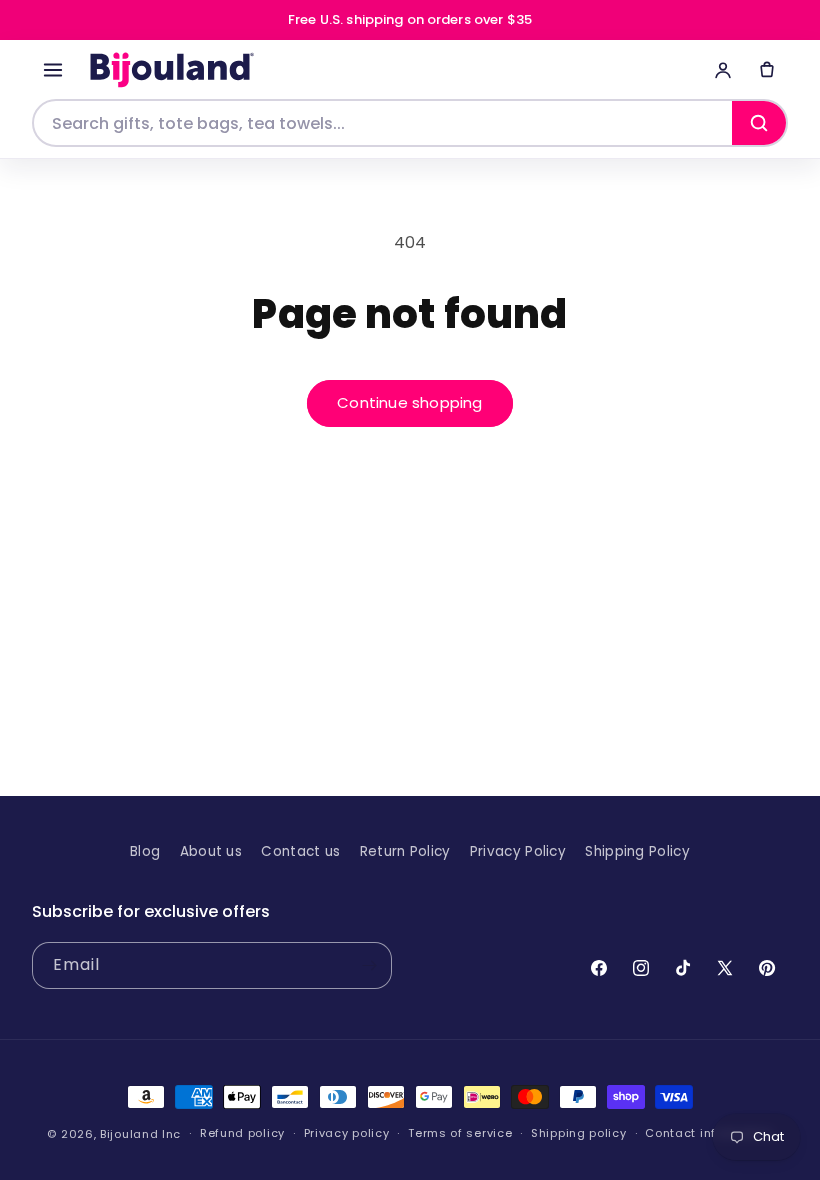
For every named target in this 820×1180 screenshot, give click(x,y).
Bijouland (129, 1134)
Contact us (300, 851)
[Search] (759, 123)
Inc (171, 1134)
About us (211, 851)
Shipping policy (579, 1133)
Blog (145, 851)
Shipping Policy (637, 851)
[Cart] (767, 70)
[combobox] (383, 123)
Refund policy (242, 1133)
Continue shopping (409, 402)
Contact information (708, 1133)
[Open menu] (53, 70)
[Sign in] (723, 70)
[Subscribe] (369, 965)
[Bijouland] (169, 70)
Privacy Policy (518, 851)
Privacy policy (347, 1133)
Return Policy (405, 851)
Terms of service (460, 1133)
